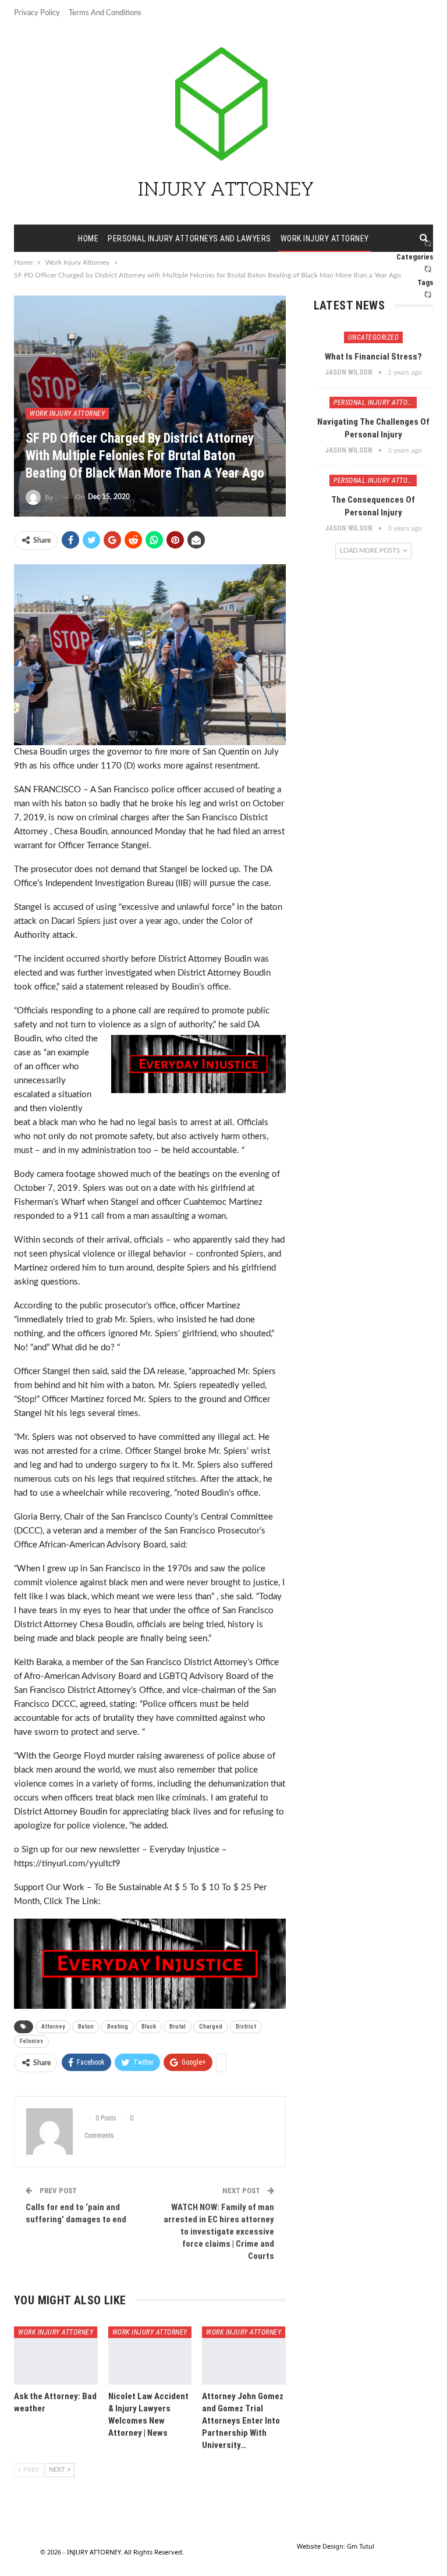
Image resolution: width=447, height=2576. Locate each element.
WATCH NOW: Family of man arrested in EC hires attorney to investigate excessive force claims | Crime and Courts (219, 2232)
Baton (86, 2027)
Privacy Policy (37, 13)
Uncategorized (374, 337)
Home (88, 239)
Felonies (31, 2041)
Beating (118, 2027)
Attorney (53, 2027)
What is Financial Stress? (373, 357)
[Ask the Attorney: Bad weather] (56, 2356)
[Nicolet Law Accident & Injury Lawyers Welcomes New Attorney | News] (150, 2356)
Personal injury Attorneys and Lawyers (189, 239)
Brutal (178, 2027)
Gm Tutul (361, 2546)
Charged (211, 2027)
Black (149, 2027)
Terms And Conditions (105, 13)
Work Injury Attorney (325, 239)
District (246, 2027)
